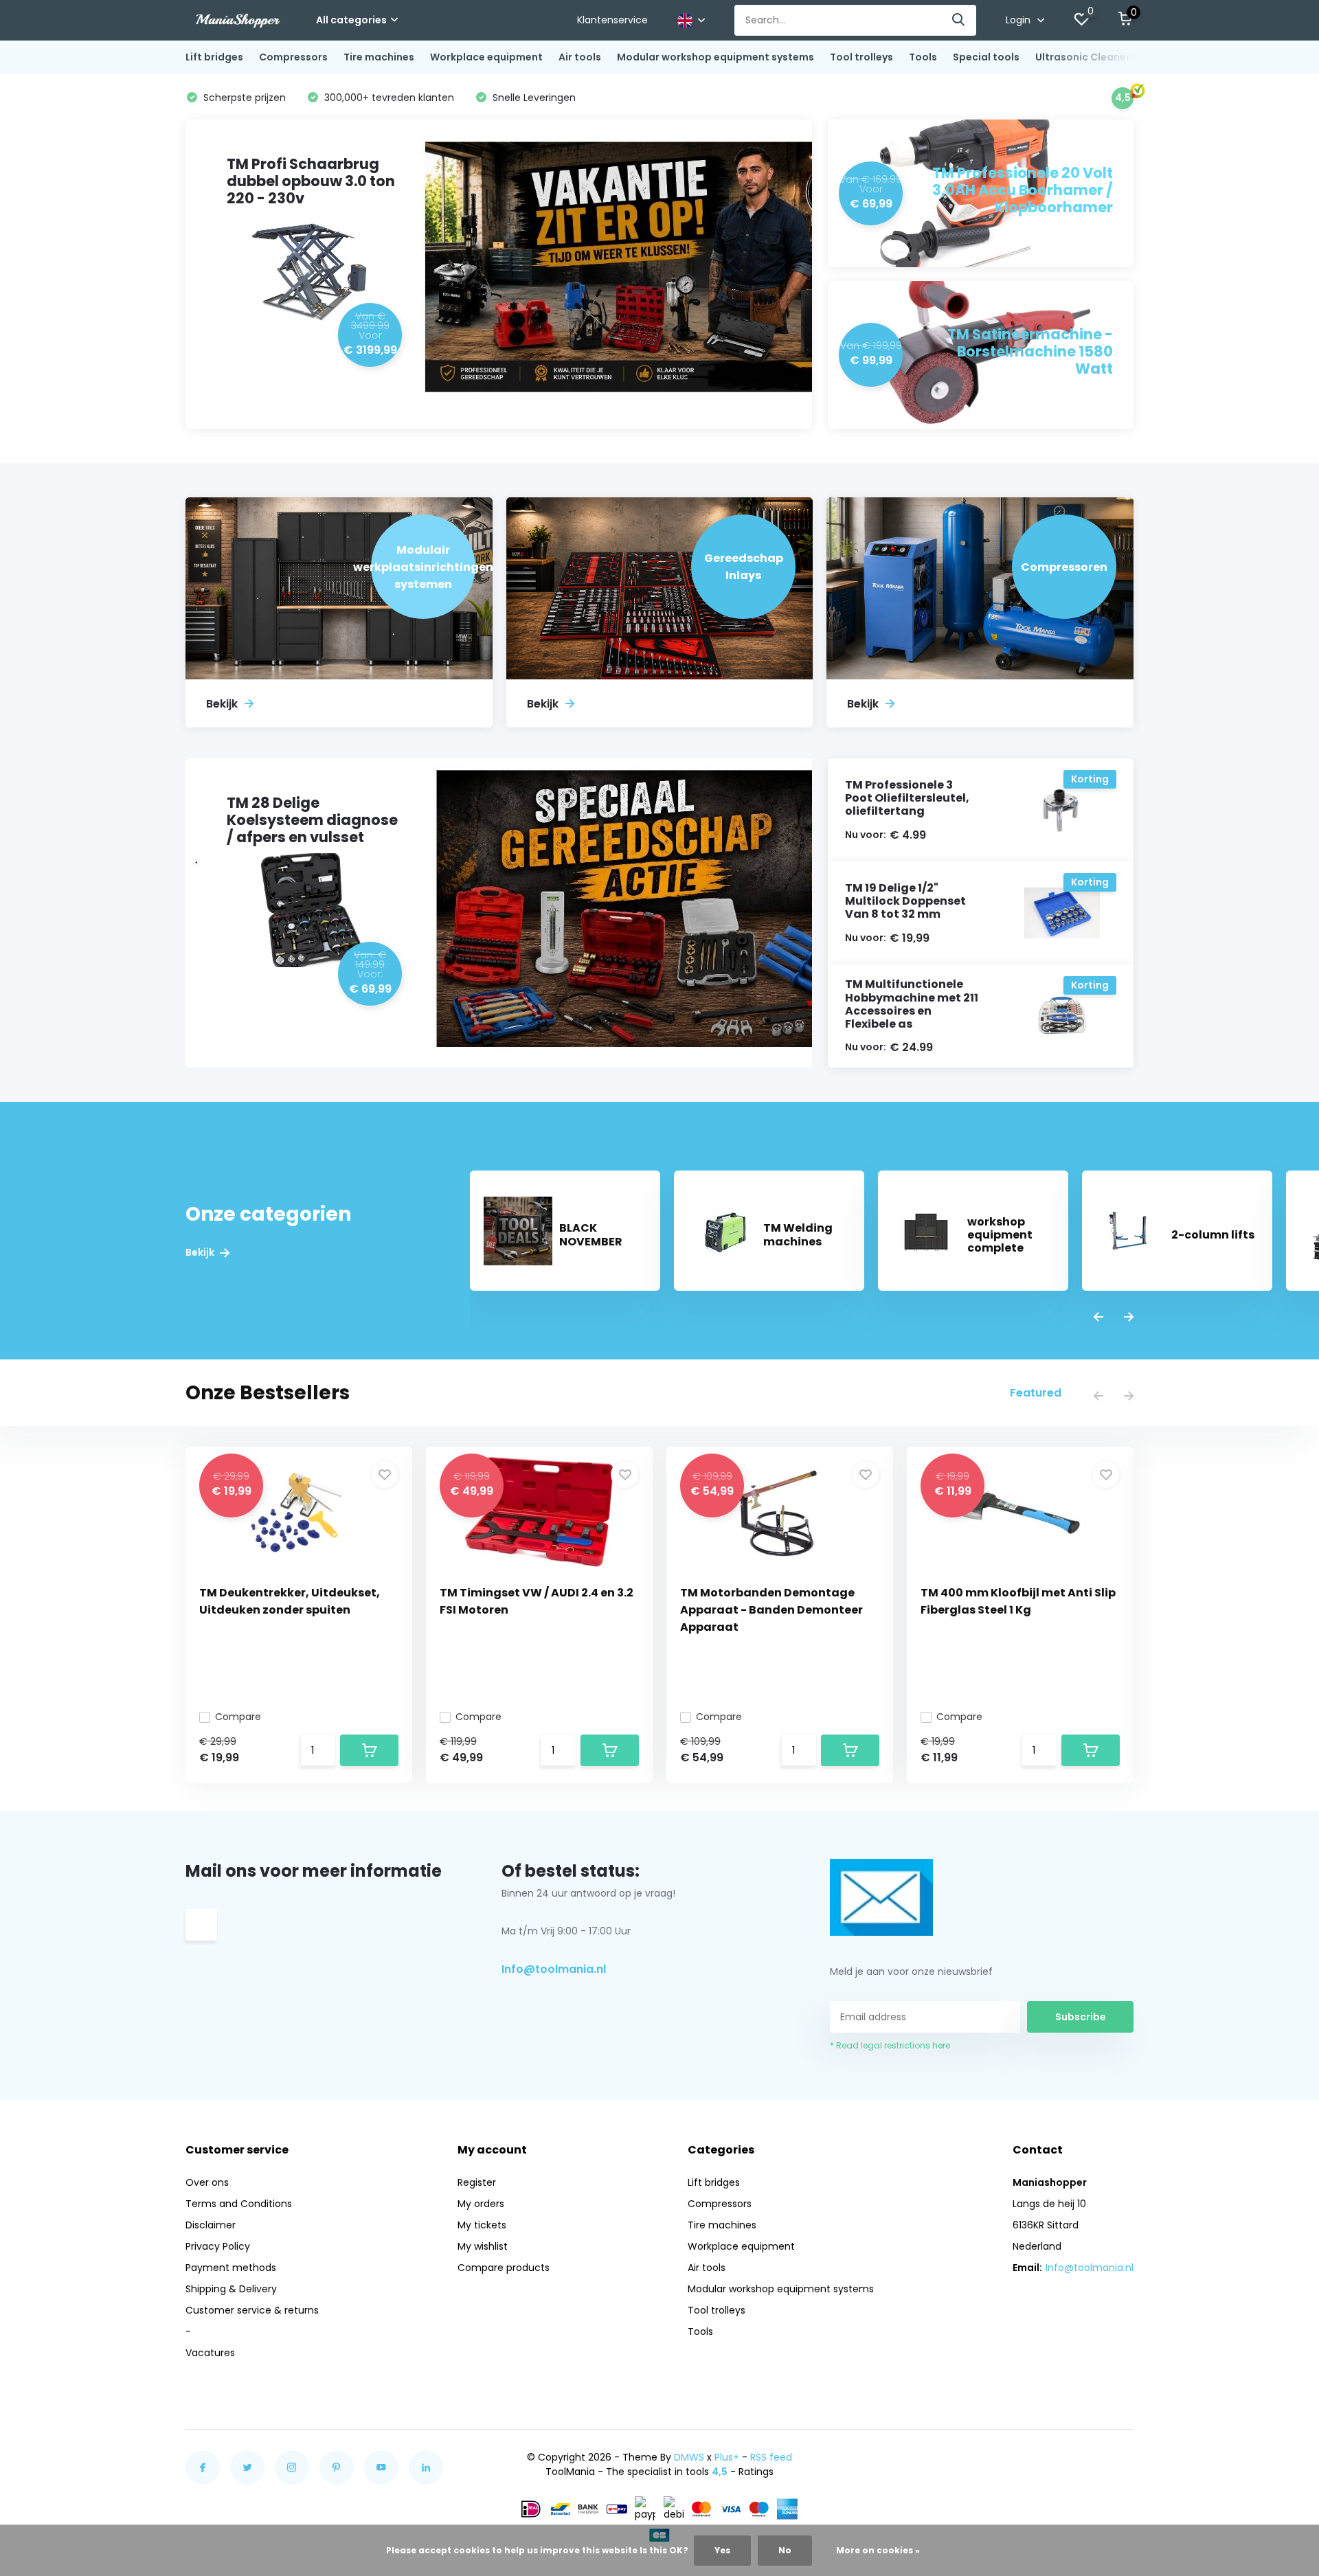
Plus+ (727, 2457)
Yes (722, 2550)
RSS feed (771, 2457)
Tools (923, 57)
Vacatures (210, 2353)
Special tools (986, 57)
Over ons (207, 2182)
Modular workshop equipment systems (715, 57)
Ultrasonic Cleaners (1085, 57)
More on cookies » (878, 2550)
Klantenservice (612, 20)
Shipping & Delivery (231, 2289)
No (785, 2550)
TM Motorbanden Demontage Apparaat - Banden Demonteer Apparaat (771, 1610)
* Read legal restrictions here (890, 2045)
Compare (238, 1717)
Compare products (504, 2268)
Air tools (580, 57)
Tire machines (379, 57)
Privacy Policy (218, 2246)
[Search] (959, 20)
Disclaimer (211, 2225)
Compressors (293, 57)
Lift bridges (214, 57)
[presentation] (1098, 1318)
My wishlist (483, 2246)
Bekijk (201, 1253)
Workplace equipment (486, 57)
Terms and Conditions (239, 2204)
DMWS (689, 2457)
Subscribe (1081, 2017)
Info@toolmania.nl (554, 1969)
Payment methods (231, 2268)
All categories (351, 20)
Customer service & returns (252, 2310)
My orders (481, 2204)
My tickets (482, 2225)
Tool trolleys (861, 57)
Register (477, 2182)
